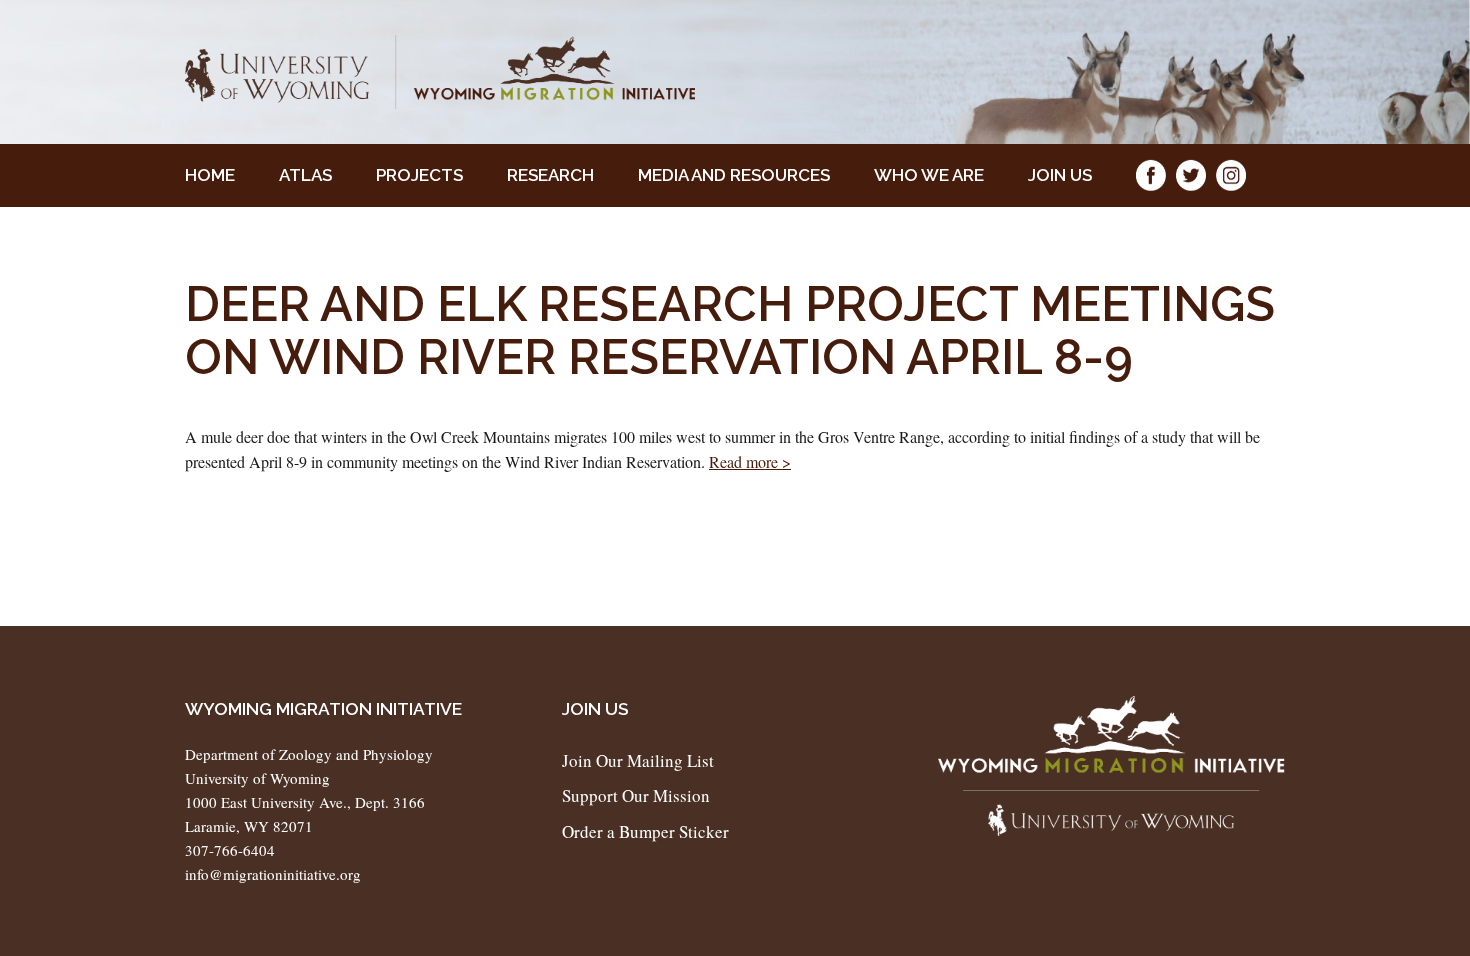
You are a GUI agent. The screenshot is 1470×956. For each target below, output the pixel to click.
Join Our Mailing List (638, 760)
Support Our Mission (636, 795)
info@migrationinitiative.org (273, 874)
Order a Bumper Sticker (645, 831)
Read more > (750, 461)
